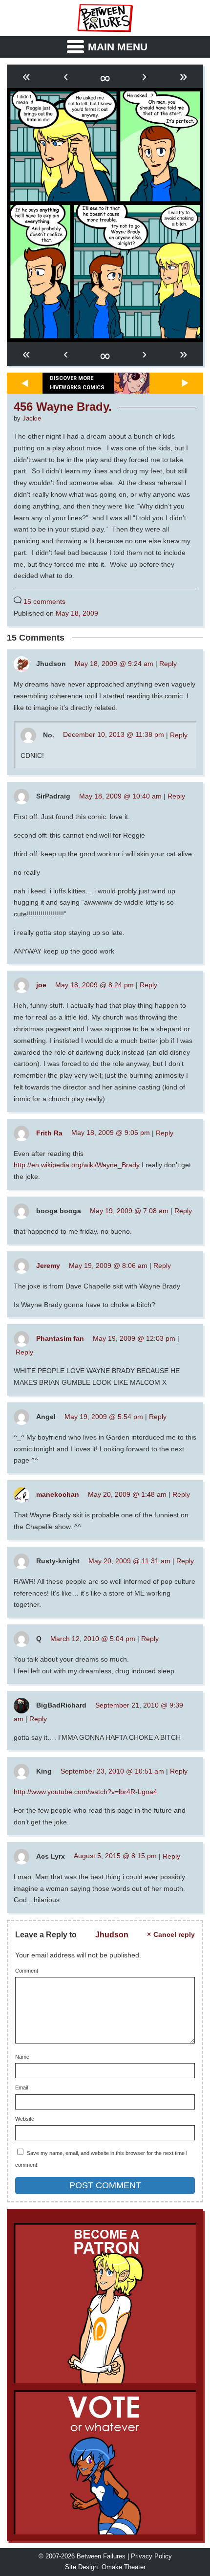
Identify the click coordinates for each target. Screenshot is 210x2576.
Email (21, 2088)
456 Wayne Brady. (63, 407)
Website (25, 2119)
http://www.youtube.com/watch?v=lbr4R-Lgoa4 (85, 1792)
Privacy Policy (151, 2556)
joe (41, 985)
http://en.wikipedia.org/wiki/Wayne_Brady (77, 1165)
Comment (27, 1971)
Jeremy (48, 1266)
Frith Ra (49, 1133)
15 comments (44, 601)
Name (22, 2057)
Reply (168, 664)
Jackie (32, 419)
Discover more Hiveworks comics (77, 383)
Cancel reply (174, 1935)
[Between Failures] (105, 18)
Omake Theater (124, 2567)
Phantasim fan (60, 1338)
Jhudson (112, 1934)
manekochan (58, 1494)
